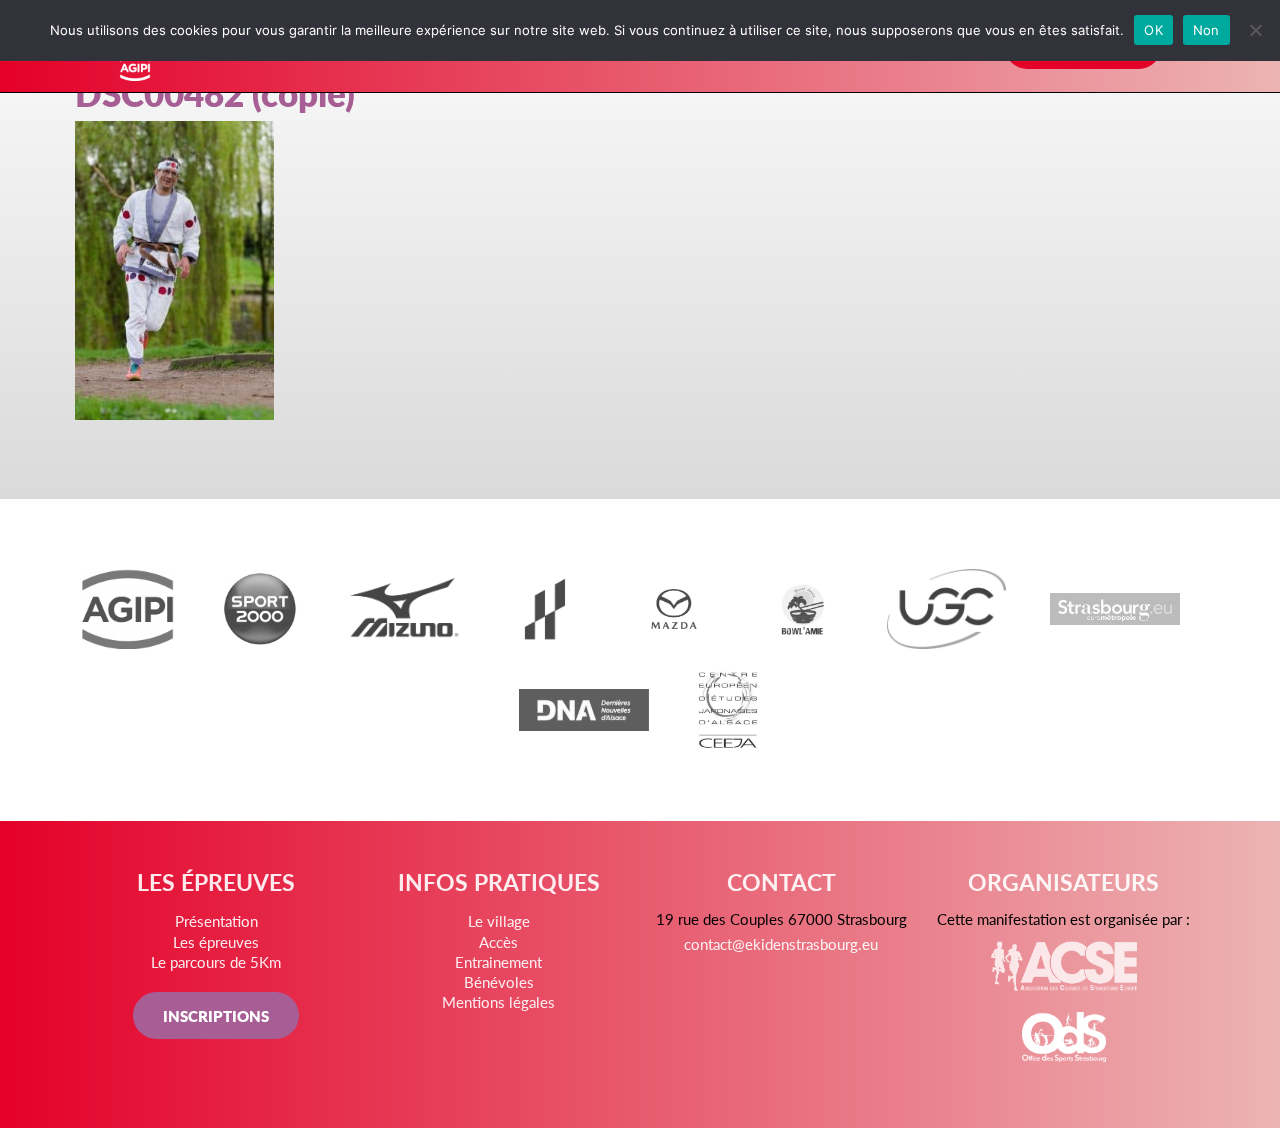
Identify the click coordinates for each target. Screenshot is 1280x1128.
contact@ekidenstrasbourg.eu (781, 943)
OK (1153, 30)
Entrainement (498, 961)
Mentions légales (498, 1001)
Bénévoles (499, 981)
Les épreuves (216, 941)
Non (1206, 30)
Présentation (216, 920)
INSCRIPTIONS (216, 1015)
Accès (498, 941)
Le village (499, 920)
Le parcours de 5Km (216, 961)
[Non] (1255, 30)
